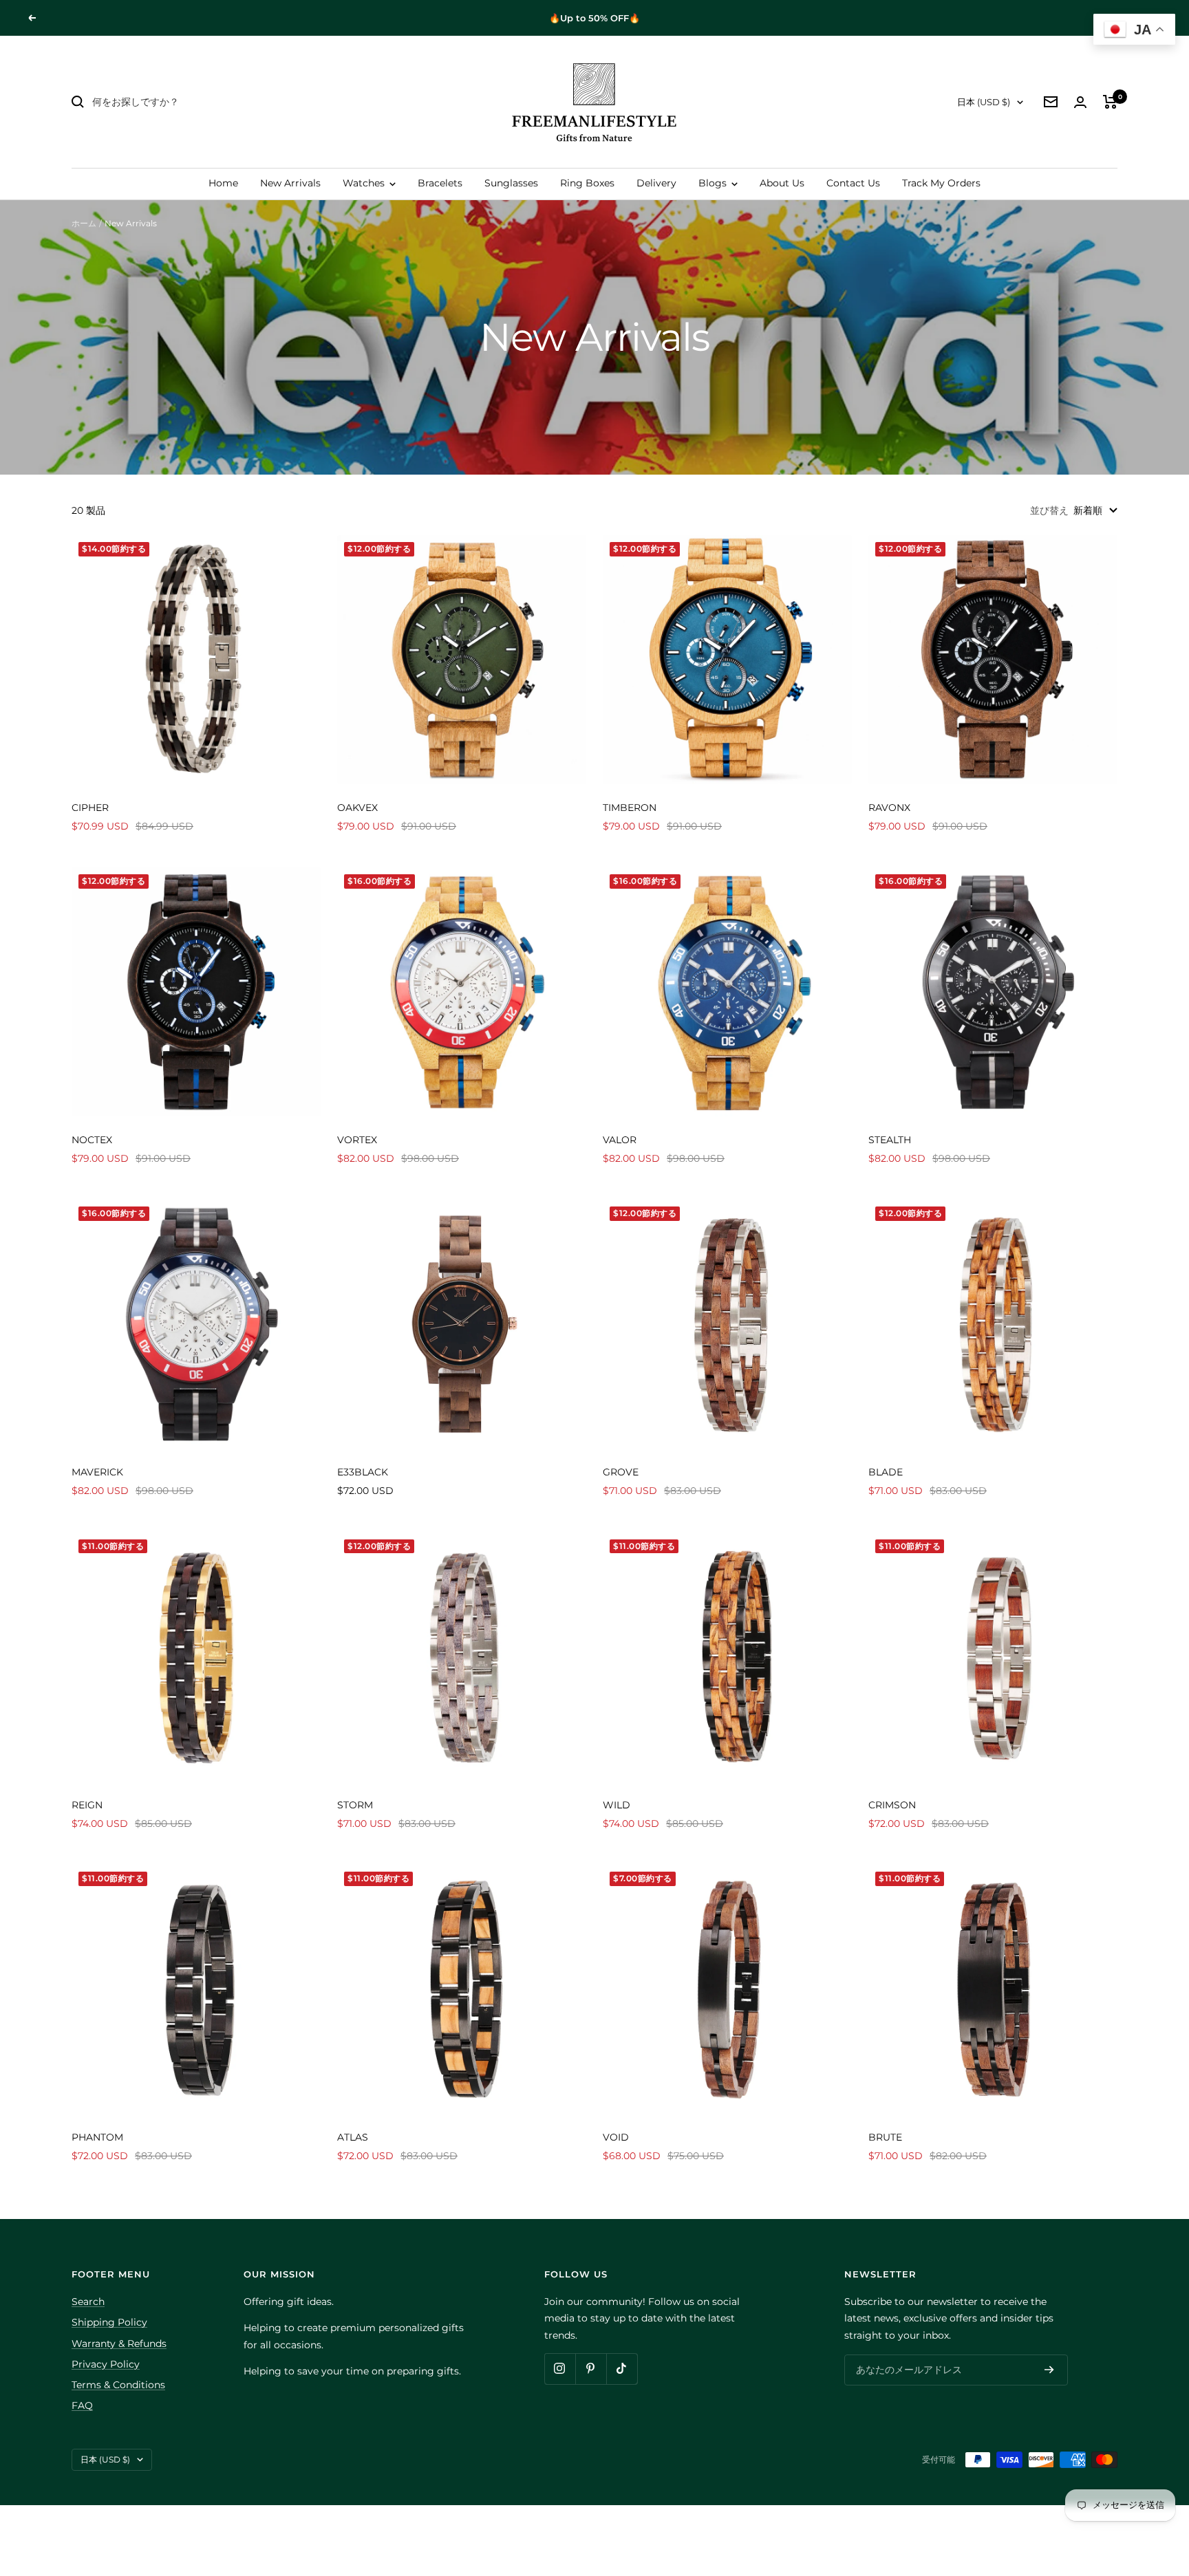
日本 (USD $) (984, 102)
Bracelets (440, 183)
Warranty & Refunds (119, 2344)
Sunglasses (511, 183)
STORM (355, 1805)
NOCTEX (92, 1140)
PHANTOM (97, 2137)
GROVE (621, 1472)
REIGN (87, 1805)
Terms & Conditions (118, 2385)
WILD (617, 1805)
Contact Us (853, 183)
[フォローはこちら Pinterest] (591, 2369)
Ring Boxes (587, 183)
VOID (616, 2137)
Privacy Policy (106, 2364)
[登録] (1049, 2370)
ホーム (84, 223)
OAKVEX (357, 808)
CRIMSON (892, 1805)
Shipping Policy (109, 2322)
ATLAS (353, 2137)
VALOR (620, 1140)
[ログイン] (1080, 102)
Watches (365, 183)
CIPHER (90, 808)
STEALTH (890, 1140)
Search (88, 2302)
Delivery (656, 183)
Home (223, 183)
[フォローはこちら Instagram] (560, 2369)
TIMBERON (630, 808)
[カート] (1110, 102)
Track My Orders (941, 183)
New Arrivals (290, 183)
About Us (782, 183)
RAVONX (889, 808)
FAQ (82, 2405)
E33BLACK (363, 1472)
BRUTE (885, 2137)
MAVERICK (97, 1472)
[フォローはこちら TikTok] (622, 2369)
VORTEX (357, 1140)
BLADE (886, 1472)
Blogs (714, 183)
